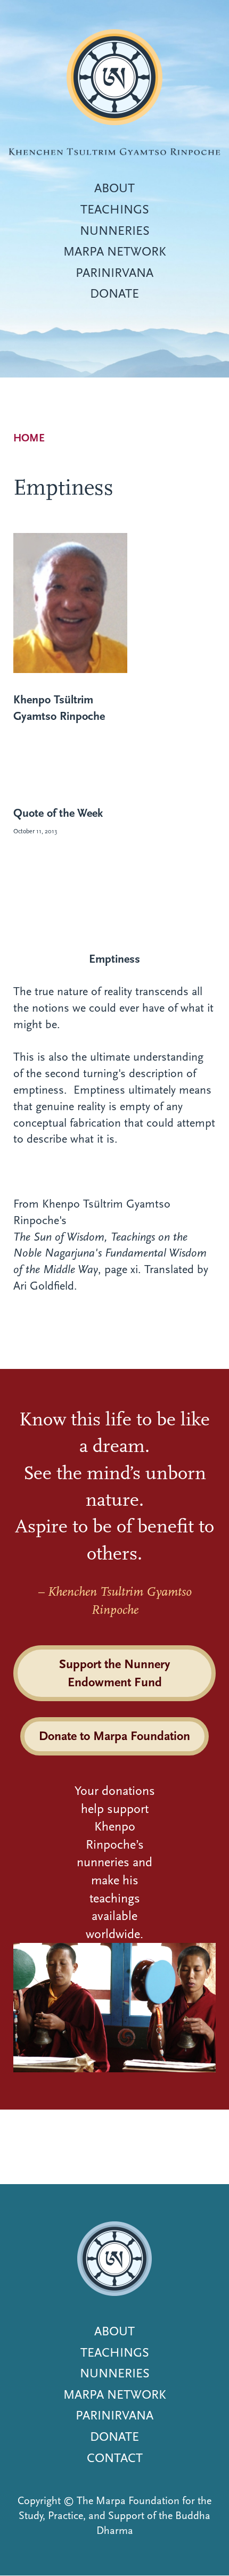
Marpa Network (115, 251)
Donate (114, 293)
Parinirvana (114, 273)
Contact (115, 2458)
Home (29, 438)
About (114, 188)
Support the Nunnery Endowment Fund (114, 1673)
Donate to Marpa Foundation (114, 1736)
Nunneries (115, 231)
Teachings (115, 209)
